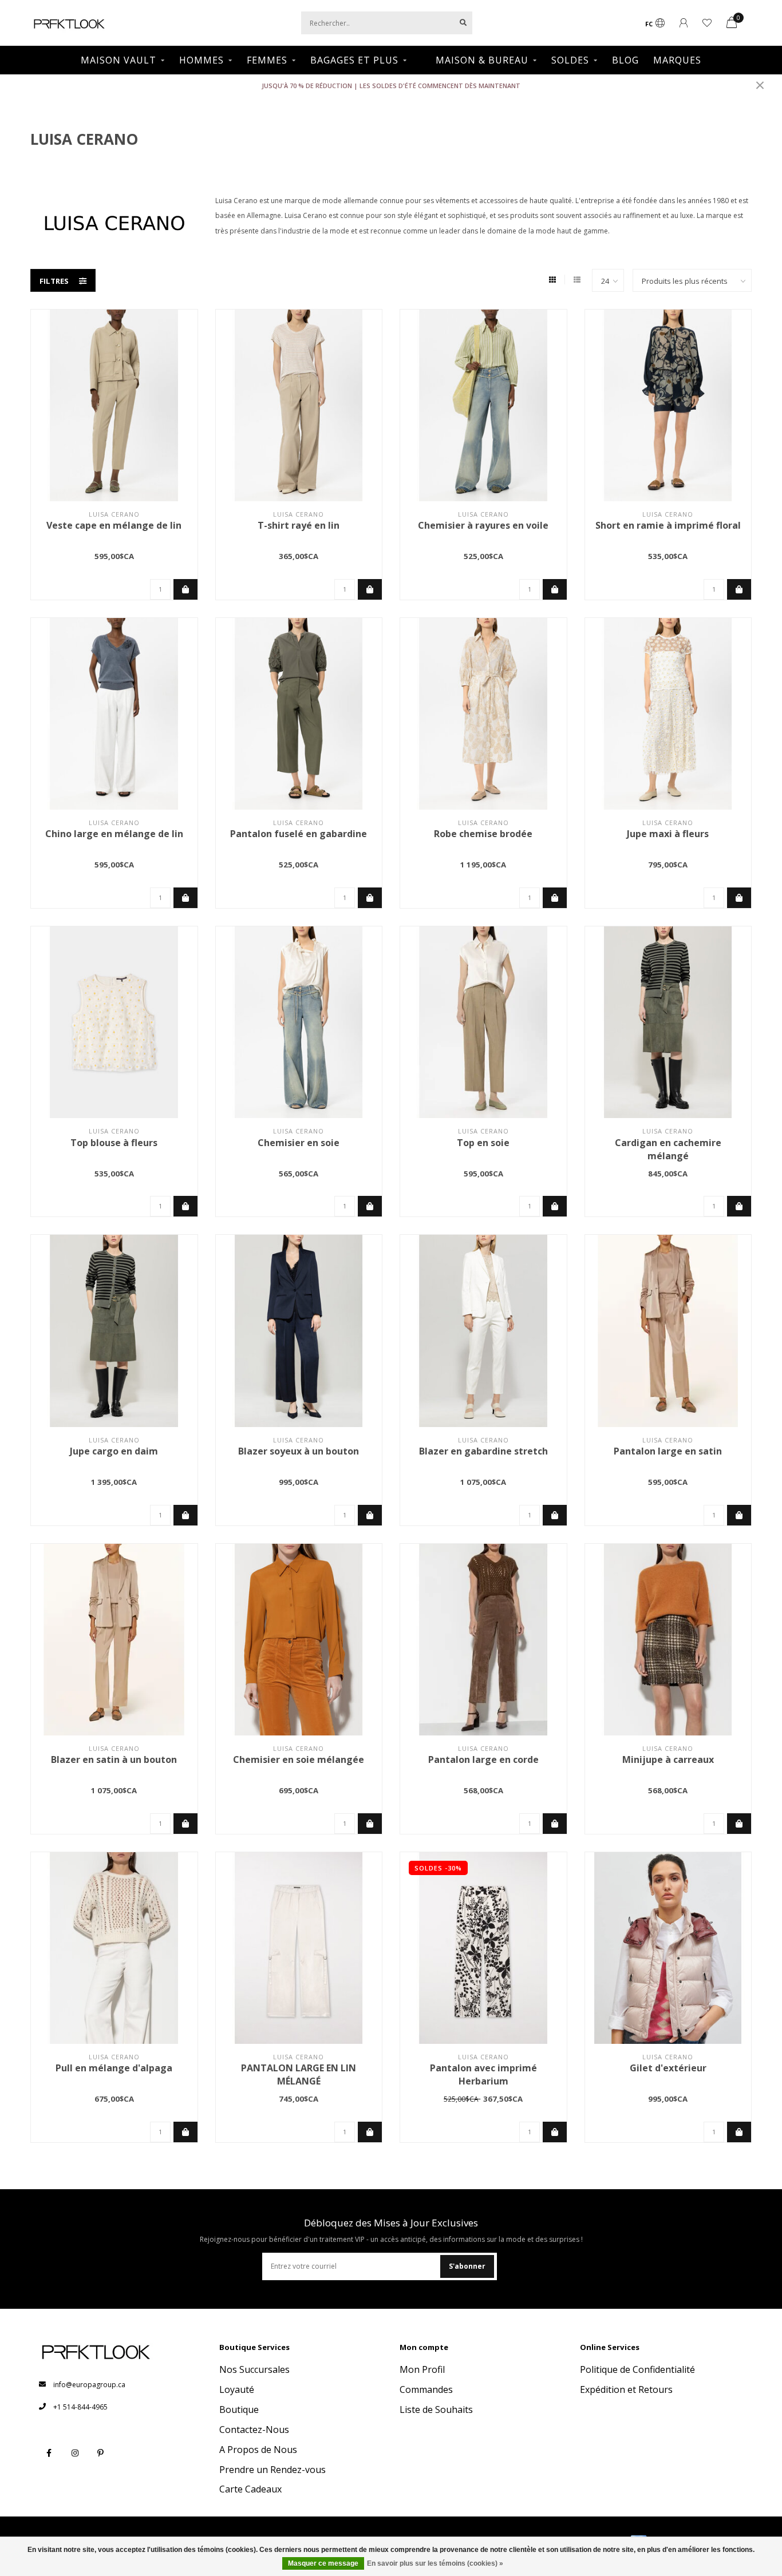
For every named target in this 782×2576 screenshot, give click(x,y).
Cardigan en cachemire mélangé (668, 1149)
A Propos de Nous (258, 2450)
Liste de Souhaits (436, 2409)
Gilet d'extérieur (668, 2068)
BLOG (625, 60)
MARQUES (677, 60)
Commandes (426, 2389)
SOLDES (570, 60)
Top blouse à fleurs (114, 1143)
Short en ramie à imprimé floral (668, 525)
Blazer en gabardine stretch (483, 1451)
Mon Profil (422, 2369)
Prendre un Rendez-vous (272, 2470)
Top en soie (483, 1143)
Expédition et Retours (626, 2389)
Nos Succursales (254, 2369)
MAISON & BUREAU (482, 60)
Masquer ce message (323, 2563)
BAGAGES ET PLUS (354, 60)
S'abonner (467, 2266)
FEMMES (267, 60)
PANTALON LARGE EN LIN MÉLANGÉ (299, 2074)
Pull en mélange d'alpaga (114, 2068)
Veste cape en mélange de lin (114, 525)
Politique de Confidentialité (637, 2369)
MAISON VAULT (119, 60)
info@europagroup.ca (89, 2385)
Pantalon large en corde (483, 1759)
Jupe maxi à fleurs (668, 834)
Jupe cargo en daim (114, 1451)
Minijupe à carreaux (668, 1759)
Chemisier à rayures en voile (483, 525)
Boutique (239, 2409)
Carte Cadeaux (250, 2489)
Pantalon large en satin (668, 1451)
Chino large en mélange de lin (114, 834)
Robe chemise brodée (483, 834)
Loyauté (237, 2389)
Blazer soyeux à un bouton (299, 1451)
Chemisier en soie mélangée (299, 1759)
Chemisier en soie (299, 1143)
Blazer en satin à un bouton (114, 1759)
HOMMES (202, 60)
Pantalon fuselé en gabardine (299, 834)
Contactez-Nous (254, 2430)
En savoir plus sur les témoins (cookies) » (435, 2563)
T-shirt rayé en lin (299, 525)
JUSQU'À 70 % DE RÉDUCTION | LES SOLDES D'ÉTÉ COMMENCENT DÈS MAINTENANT (391, 86)
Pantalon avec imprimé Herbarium (483, 2074)
